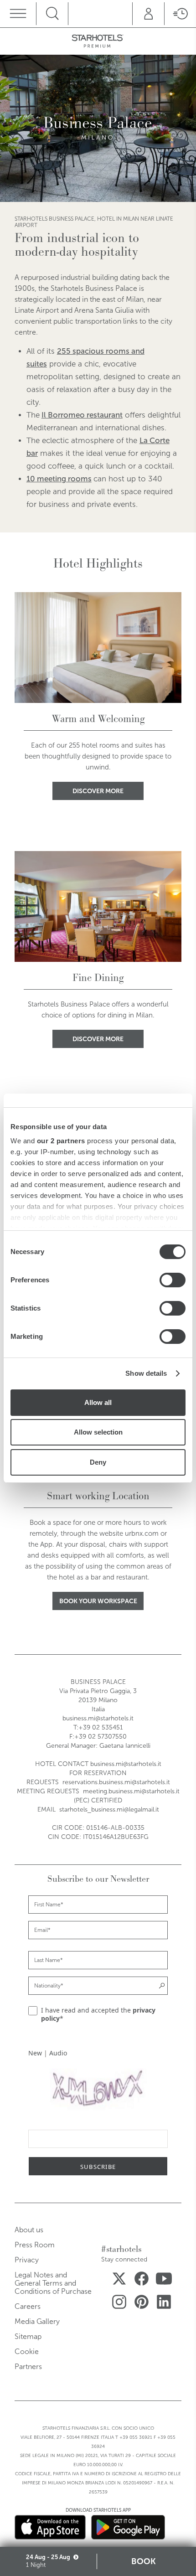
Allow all (98, 1402)
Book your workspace (98, 1601)
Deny (98, 1462)
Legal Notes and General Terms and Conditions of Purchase (53, 2283)
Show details (146, 1373)
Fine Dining (98, 978)
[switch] (173, 1280)
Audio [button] (58, 2053)
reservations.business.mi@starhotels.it (116, 1782)
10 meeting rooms (59, 479)
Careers (28, 2306)
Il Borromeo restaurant (82, 415)
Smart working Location (98, 1496)
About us (29, 2230)
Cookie (27, 2351)
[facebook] (142, 2280)
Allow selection (98, 1432)
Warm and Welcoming (98, 719)
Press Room (35, 2245)
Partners (28, 2367)
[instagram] (119, 2304)
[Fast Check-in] (180, 14)
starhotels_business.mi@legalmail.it (109, 1809)
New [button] (35, 2053)
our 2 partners (61, 1141)
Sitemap (28, 2336)
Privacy (27, 2260)
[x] (119, 2280)
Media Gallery (37, 2321)
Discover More (98, 791)
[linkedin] (164, 2304)
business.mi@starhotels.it (98, 1718)
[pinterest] (142, 2304)
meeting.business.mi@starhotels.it (131, 1791)
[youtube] (164, 2280)
